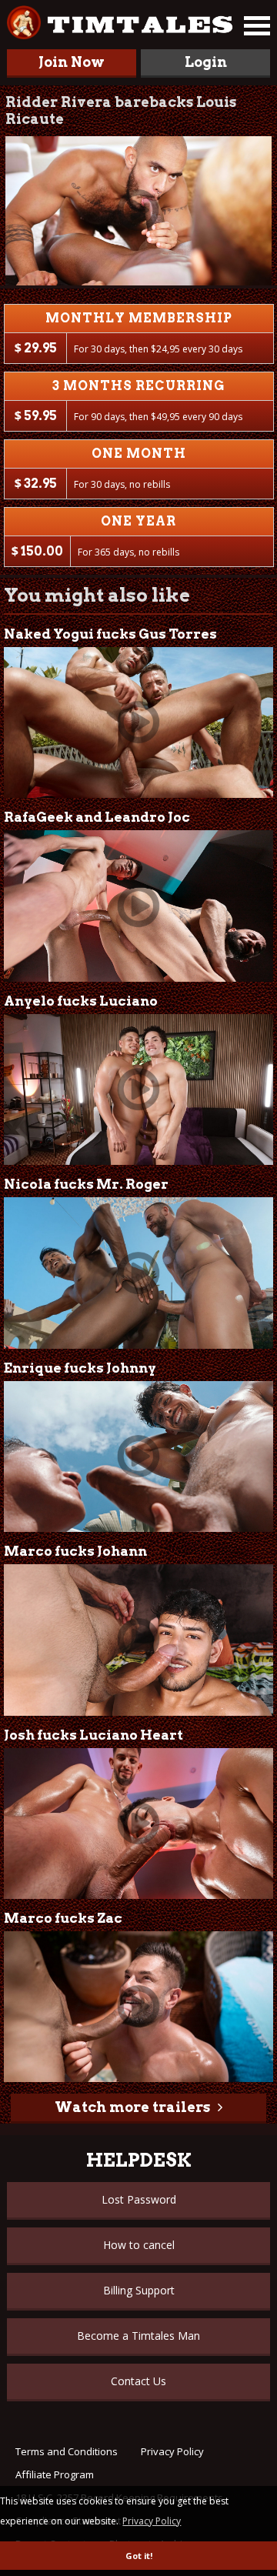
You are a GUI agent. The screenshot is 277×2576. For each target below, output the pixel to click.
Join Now (72, 62)
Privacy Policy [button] (152, 2521)
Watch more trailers (132, 2107)
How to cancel (139, 2245)
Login (206, 62)
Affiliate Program (55, 2474)
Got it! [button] (139, 2556)
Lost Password (139, 2199)
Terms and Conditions (67, 2451)
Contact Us (138, 2381)
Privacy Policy (172, 2451)
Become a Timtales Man (138, 2336)
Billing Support (139, 2290)
